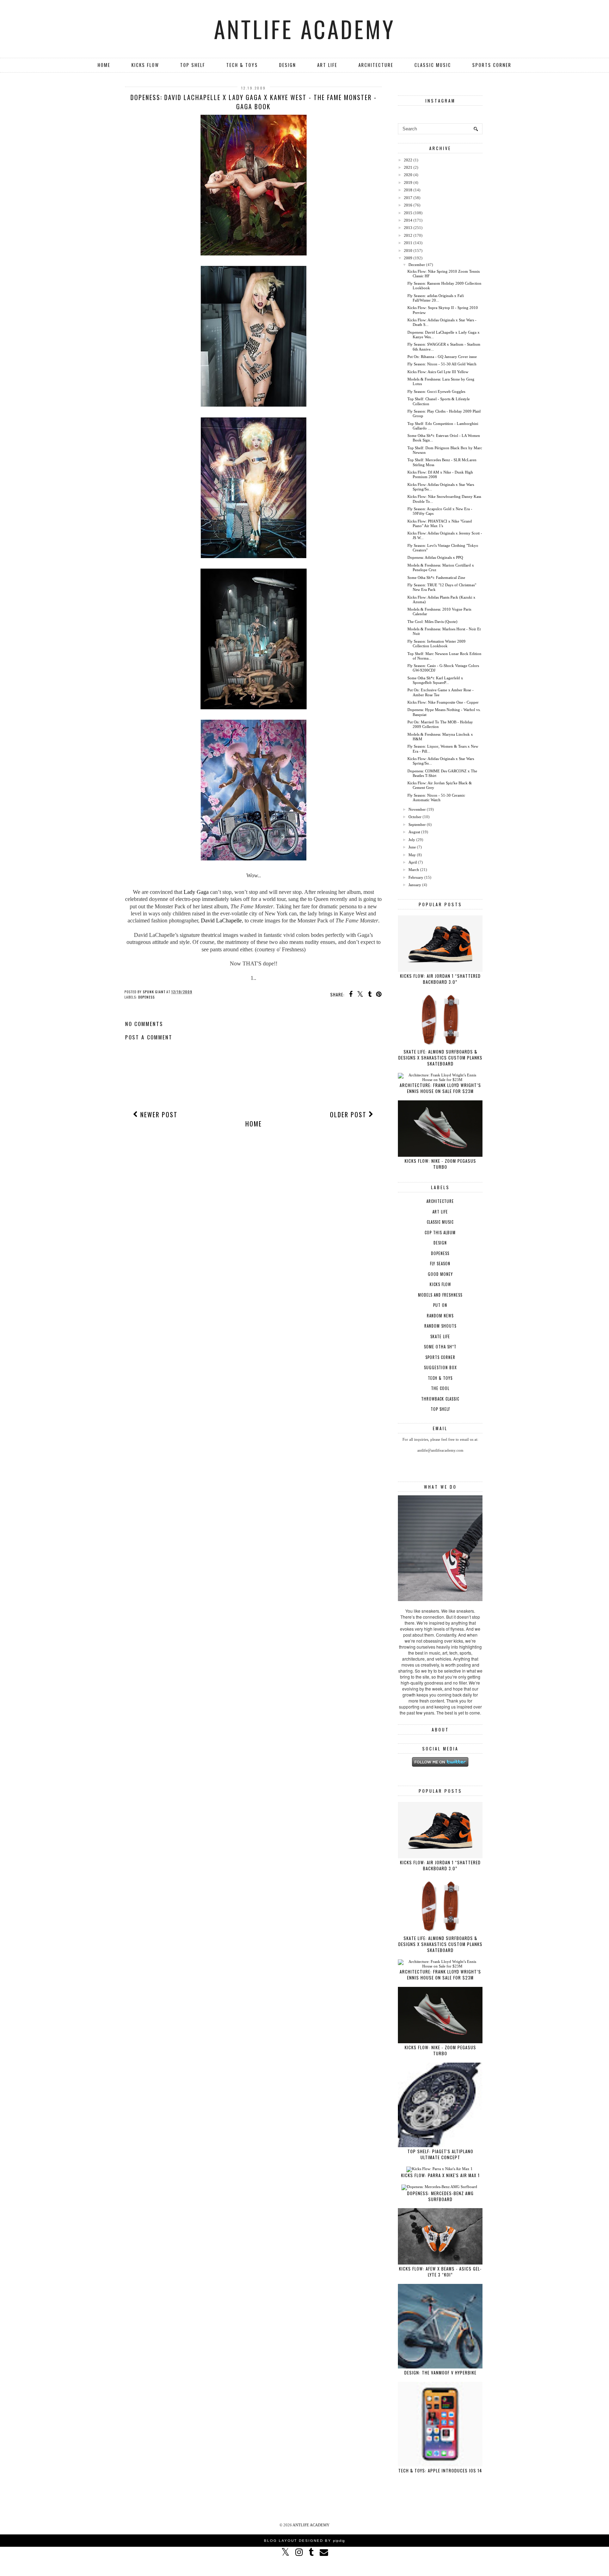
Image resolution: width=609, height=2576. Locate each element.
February (416, 877)
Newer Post (158, 1114)
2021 (408, 167)
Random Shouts (440, 1326)
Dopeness (146, 997)
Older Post (349, 1114)
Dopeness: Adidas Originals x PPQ (435, 557)
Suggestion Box (440, 1367)
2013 (408, 228)
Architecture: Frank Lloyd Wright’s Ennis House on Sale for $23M (440, 1088)
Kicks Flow (145, 65)
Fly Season (440, 1264)
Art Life (327, 65)
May (412, 855)
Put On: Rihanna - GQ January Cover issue (442, 357)
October (415, 817)
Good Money (440, 1274)
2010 (408, 251)
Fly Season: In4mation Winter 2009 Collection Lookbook (436, 644)
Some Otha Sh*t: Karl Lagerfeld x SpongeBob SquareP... (435, 680)
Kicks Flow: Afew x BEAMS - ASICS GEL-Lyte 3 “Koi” (440, 2272)
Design (288, 65)
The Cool (440, 1388)
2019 (408, 183)
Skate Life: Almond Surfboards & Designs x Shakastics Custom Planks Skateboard (440, 1058)
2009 (408, 258)
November (417, 809)
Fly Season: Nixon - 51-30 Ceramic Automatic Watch (436, 798)
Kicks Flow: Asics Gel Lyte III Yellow (438, 372)
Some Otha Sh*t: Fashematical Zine (436, 577)
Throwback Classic (440, 1399)
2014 (408, 220)
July (412, 840)
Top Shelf (193, 65)
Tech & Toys (242, 65)
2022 (408, 160)
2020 (408, 175)
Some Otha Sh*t (440, 1347)
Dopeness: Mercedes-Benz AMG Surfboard (440, 2196)
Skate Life (440, 1336)
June (412, 847)
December (417, 265)
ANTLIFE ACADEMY (305, 29)
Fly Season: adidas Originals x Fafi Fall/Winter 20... (436, 298)
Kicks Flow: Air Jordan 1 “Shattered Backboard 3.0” (440, 979)
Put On (440, 1305)
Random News (440, 1316)
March (414, 870)
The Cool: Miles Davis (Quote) (432, 622)
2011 (408, 243)
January (415, 885)
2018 (408, 190)
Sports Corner (492, 65)
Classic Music (433, 65)
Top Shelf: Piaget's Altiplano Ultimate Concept (440, 2154)
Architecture (376, 65)
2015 (408, 213)
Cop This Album (440, 1233)
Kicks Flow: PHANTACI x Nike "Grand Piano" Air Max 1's (440, 523)
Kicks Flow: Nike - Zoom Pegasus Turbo (440, 1164)
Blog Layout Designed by (304, 2541)
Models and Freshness (440, 1295)
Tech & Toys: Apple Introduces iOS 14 (440, 2470)
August (414, 832)
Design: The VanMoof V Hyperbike (440, 2373)
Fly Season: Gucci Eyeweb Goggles (436, 391)
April (413, 862)
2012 (408, 235)
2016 (408, 205)
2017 (408, 198)
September (417, 824)
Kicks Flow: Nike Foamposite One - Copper (443, 702)
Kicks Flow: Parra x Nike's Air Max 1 (440, 2175)
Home (104, 65)
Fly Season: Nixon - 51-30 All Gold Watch (442, 364)
